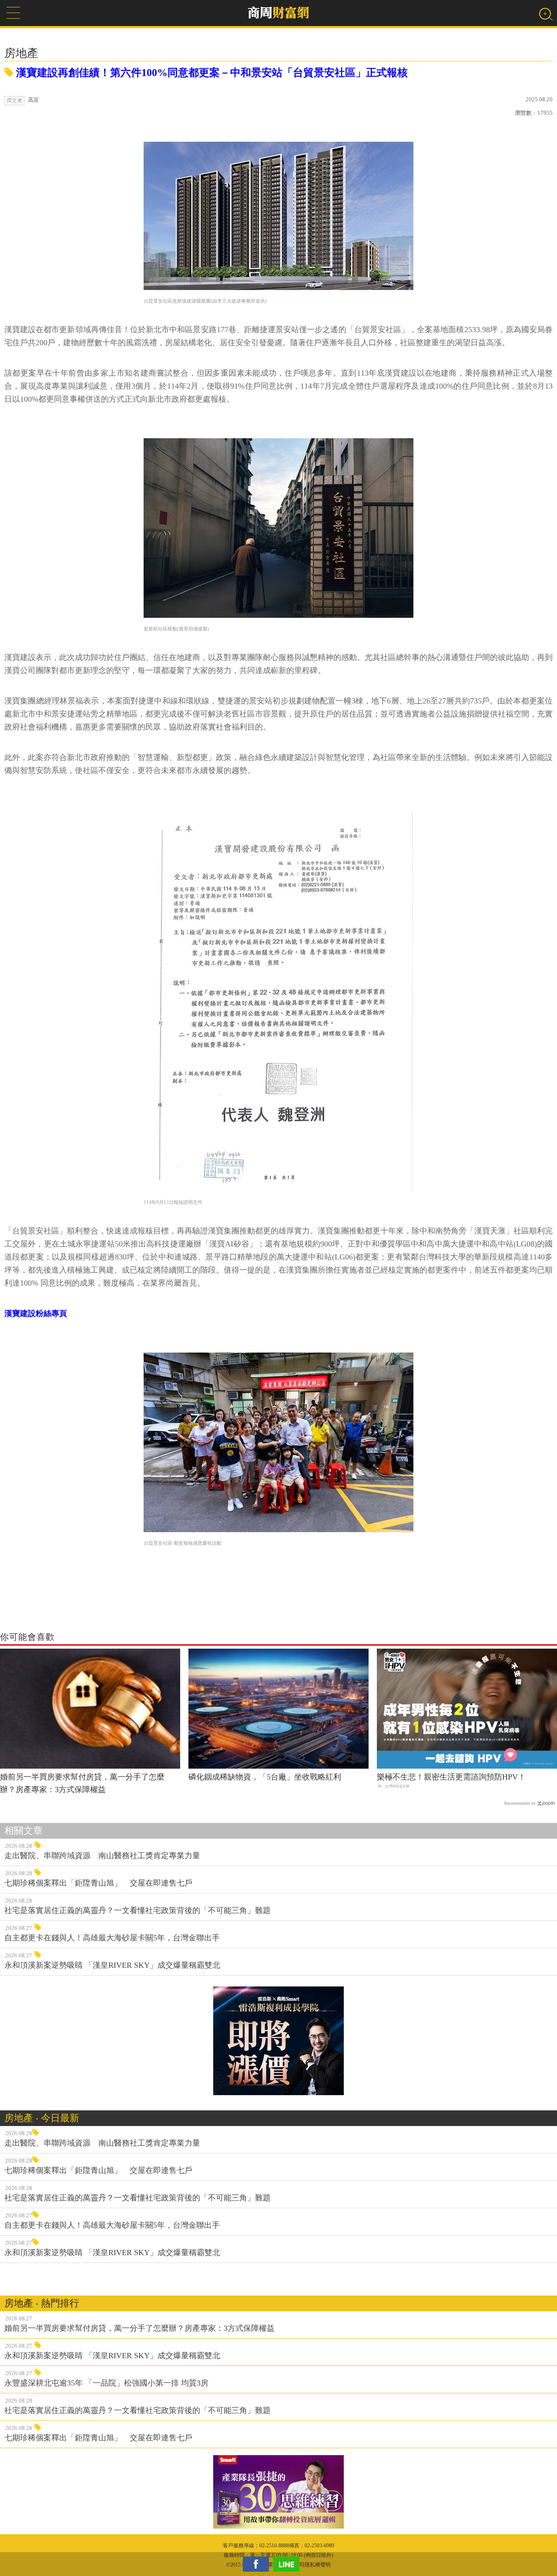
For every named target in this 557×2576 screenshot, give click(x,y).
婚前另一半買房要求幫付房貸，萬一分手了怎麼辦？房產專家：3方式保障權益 (82, 1783)
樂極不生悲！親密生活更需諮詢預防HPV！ (451, 1777)
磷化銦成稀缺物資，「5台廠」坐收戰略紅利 (265, 1777)
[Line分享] (289, 2564)
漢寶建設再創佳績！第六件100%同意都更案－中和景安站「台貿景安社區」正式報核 (211, 73)
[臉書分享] (258, 2564)
